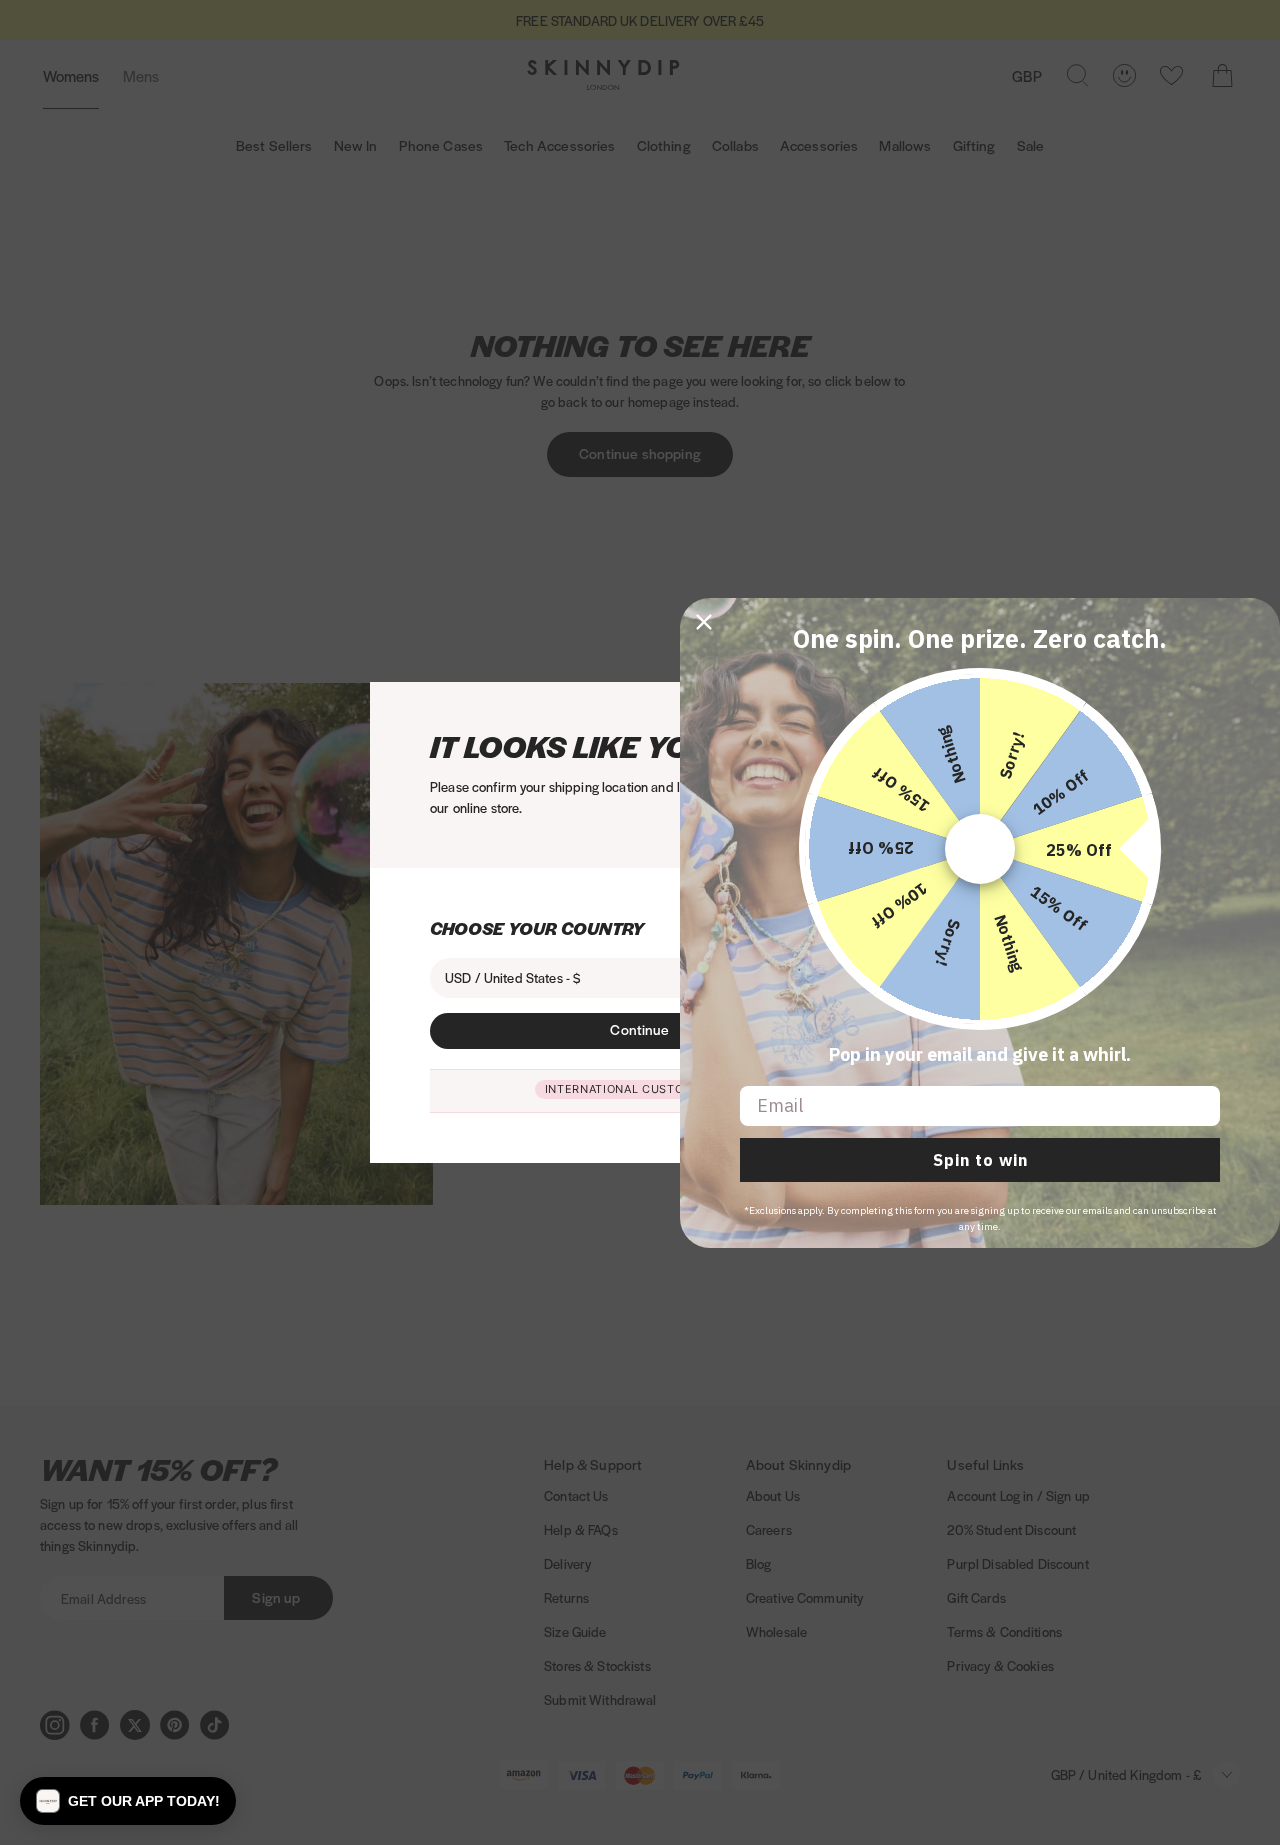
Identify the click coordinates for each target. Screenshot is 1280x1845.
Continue (639, 1029)
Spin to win (980, 1160)
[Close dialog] (704, 622)
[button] (128, 1801)
